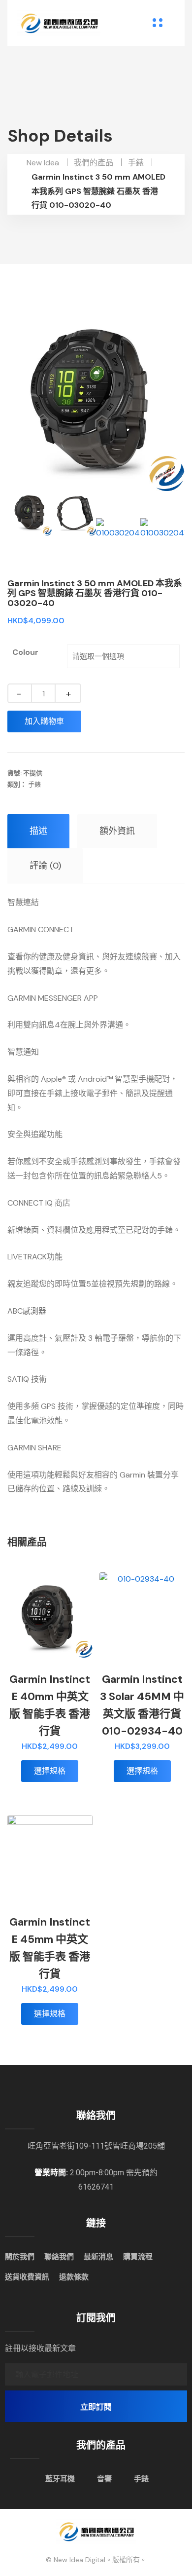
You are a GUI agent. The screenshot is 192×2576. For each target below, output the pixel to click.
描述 (38, 831)
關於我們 (20, 2257)
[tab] (38, 831)
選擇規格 (50, 1771)
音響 (104, 2479)
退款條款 (74, 2277)
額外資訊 (117, 831)
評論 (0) (45, 866)
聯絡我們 (59, 2257)
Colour (25, 652)
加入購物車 (44, 721)
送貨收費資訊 (27, 2277)
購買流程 (138, 2257)
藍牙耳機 (60, 2479)
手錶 (34, 784)
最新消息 (98, 2257)
